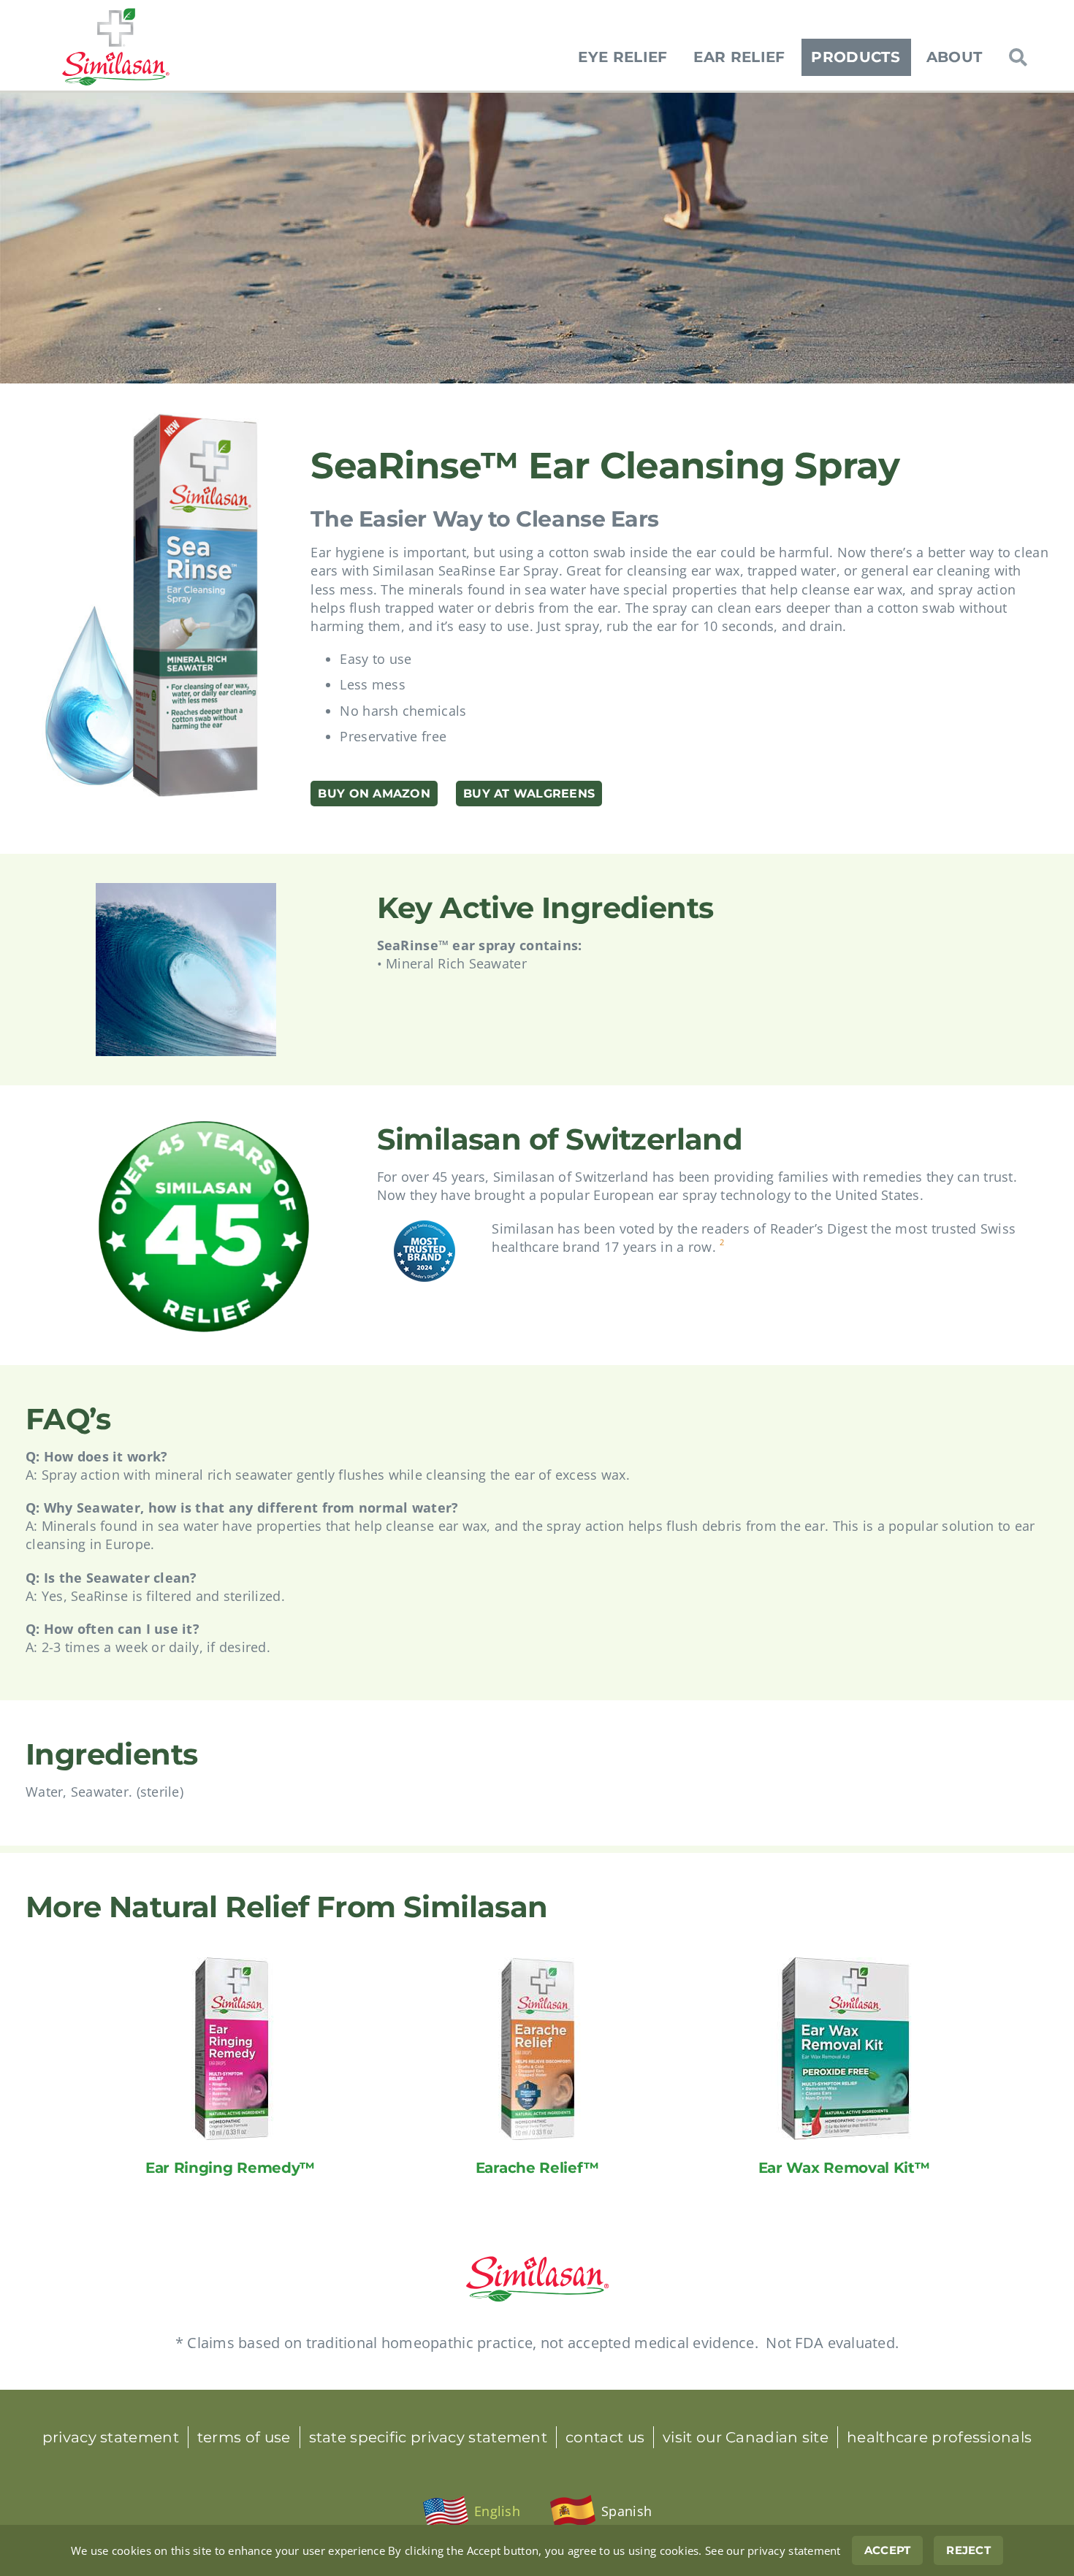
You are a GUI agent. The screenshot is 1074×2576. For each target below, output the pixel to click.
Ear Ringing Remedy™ (230, 2168)
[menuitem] (471, 2512)
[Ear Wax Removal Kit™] (844, 1966)
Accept (888, 2550)
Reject (968, 2550)
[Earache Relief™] (537, 1966)
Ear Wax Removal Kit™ (844, 2168)
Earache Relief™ (537, 2168)
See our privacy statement (773, 2550)
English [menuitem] (497, 2511)
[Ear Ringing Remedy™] (230, 1966)
